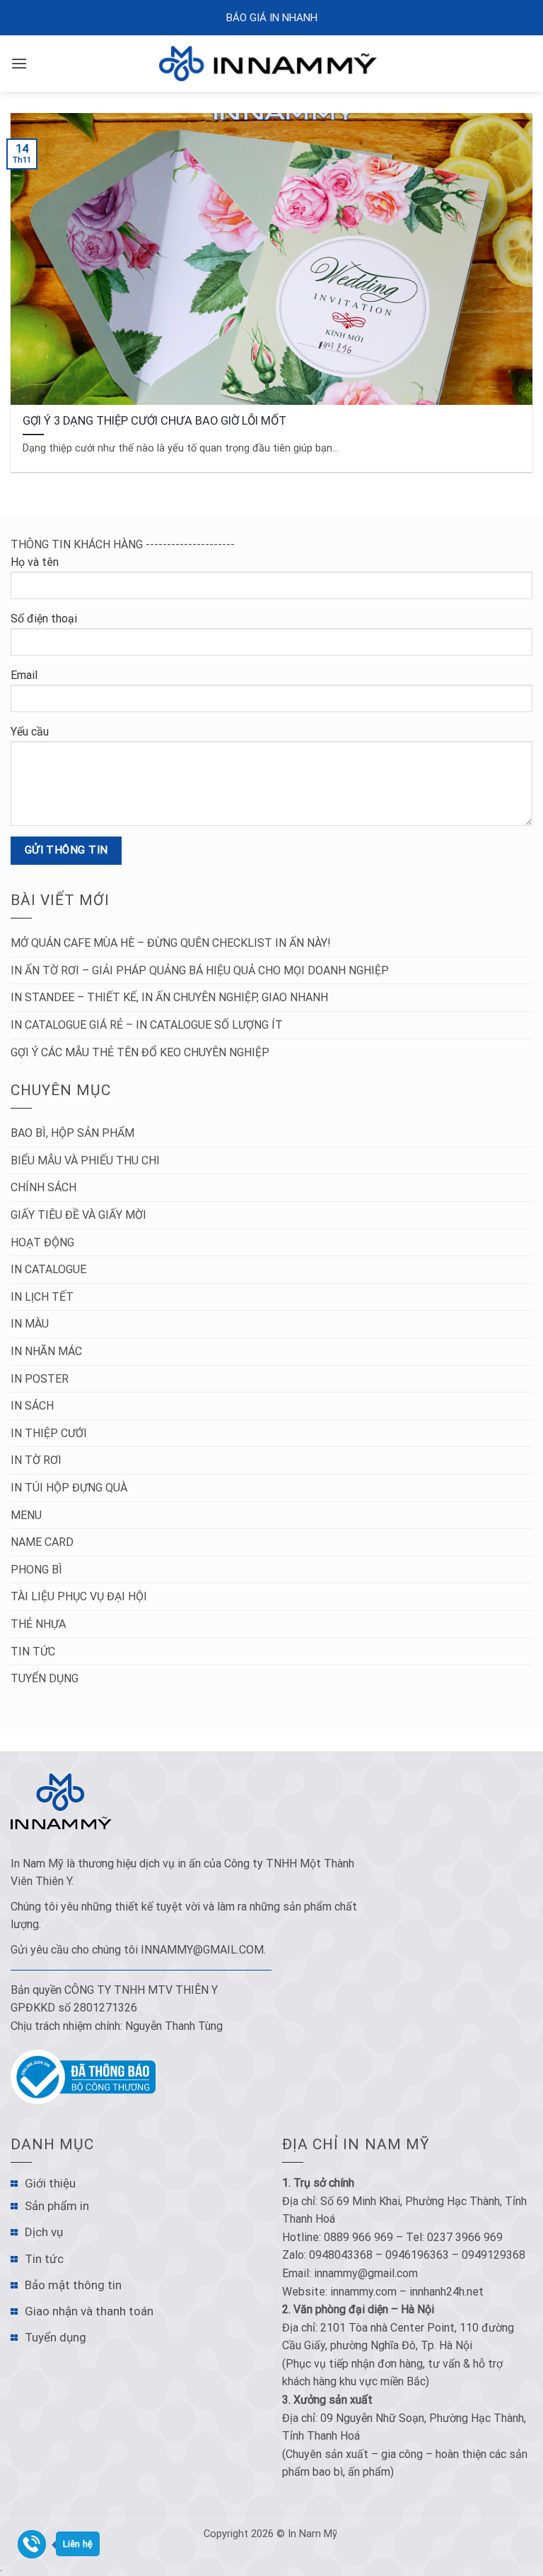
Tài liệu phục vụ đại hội (79, 1596)
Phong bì (36, 1570)
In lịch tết (42, 1297)
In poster (40, 1379)
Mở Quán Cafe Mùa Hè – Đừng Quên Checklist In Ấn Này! (171, 943)
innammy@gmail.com (202, 1950)
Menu (26, 1515)
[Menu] (19, 63)
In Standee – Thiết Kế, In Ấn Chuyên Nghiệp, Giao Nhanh (169, 997)
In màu (30, 1324)
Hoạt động (42, 1242)
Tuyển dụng (45, 1678)
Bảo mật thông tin (73, 2285)
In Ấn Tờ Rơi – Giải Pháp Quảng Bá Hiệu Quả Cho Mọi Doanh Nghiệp (200, 970)
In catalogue (48, 1269)
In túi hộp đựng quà (69, 1488)
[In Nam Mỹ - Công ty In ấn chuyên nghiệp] (271, 63)
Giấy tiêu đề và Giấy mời (78, 1215)
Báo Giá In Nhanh (272, 18)
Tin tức (33, 1652)
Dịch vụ (44, 2232)
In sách (32, 1406)
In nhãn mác (46, 1351)
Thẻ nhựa (38, 1624)
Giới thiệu (50, 2183)
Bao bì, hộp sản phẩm (72, 1133)
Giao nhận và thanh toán (89, 2311)
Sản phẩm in (57, 2206)
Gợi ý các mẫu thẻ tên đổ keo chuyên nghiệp (140, 1052)
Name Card (42, 1542)
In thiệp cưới (49, 1433)
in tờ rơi (36, 1460)
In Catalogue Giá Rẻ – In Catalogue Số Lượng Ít (147, 1025)
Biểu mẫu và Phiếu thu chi (85, 1160)
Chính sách (43, 1187)
